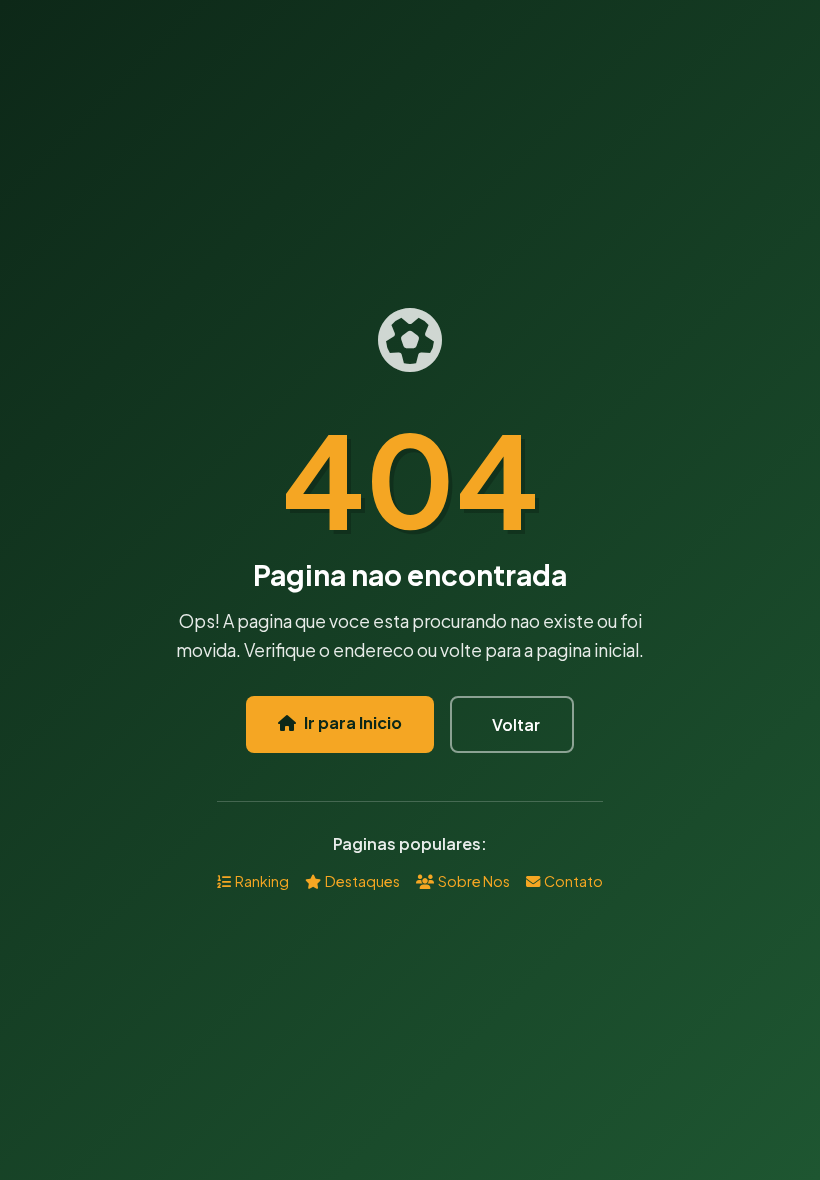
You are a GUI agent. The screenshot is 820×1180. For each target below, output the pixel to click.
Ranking (262, 881)
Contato (573, 881)
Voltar (516, 724)
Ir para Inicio (353, 722)
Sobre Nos (474, 881)
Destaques (362, 881)
